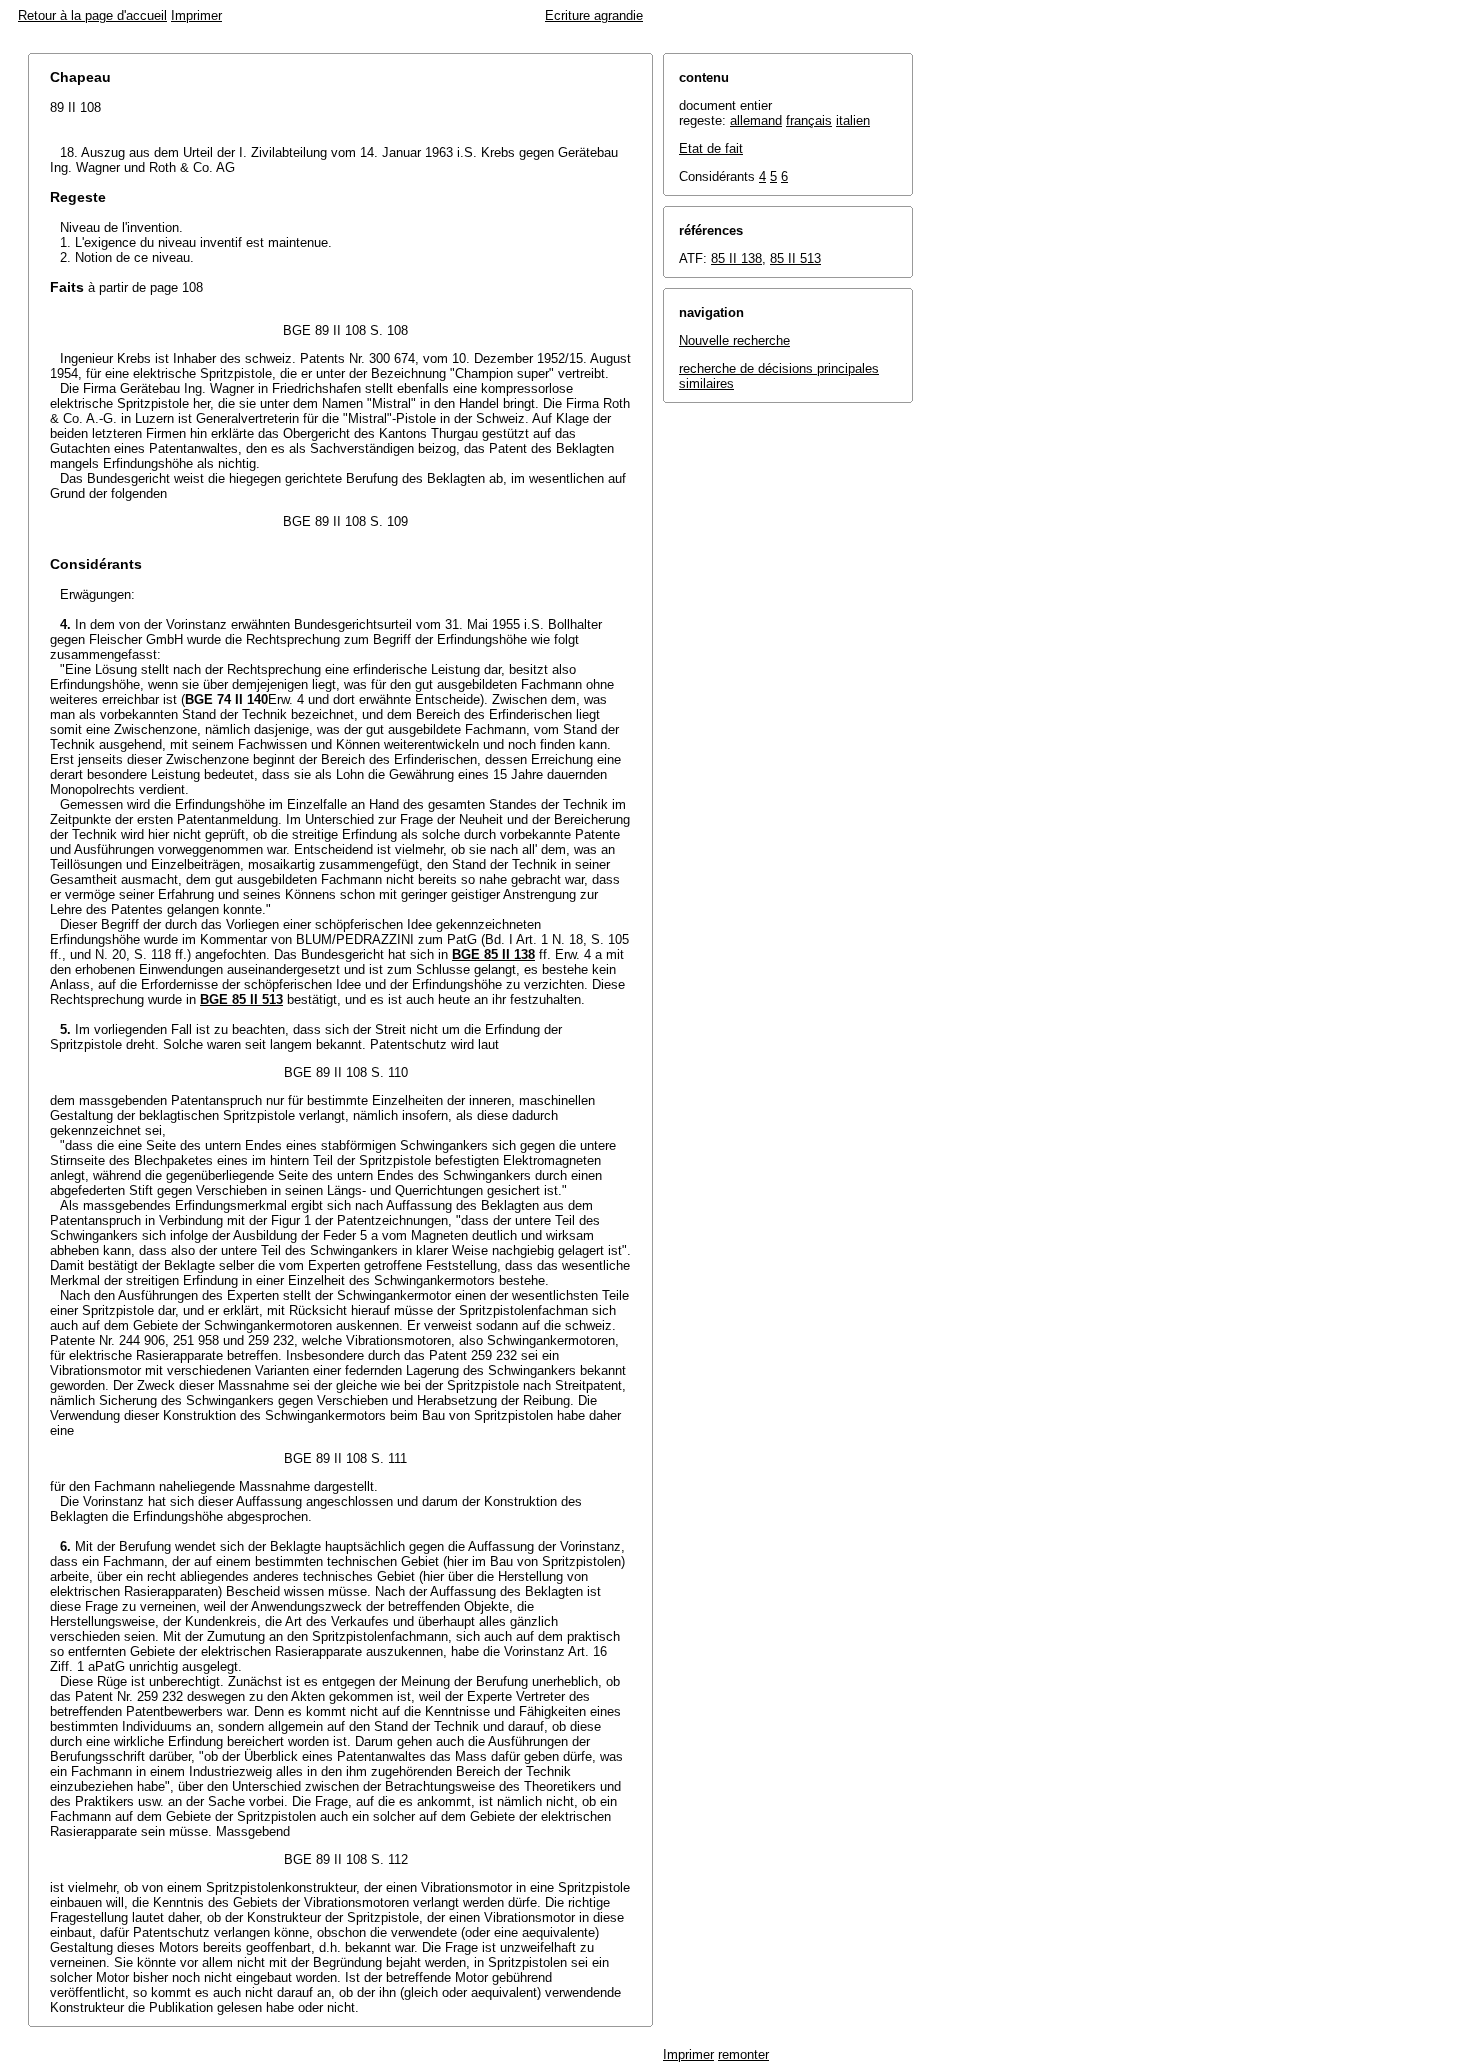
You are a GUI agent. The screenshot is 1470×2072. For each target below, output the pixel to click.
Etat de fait (711, 148)
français (809, 120)
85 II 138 (736, 258)
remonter (743, 2054)
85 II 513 (795, 258)
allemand (756, 120)
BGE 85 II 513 (241, 999)
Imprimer (196, 15)
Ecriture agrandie (594, 15)
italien (853, 120)
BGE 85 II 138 (493, 954)
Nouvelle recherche (734, 340)
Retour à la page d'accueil (92, 15)
